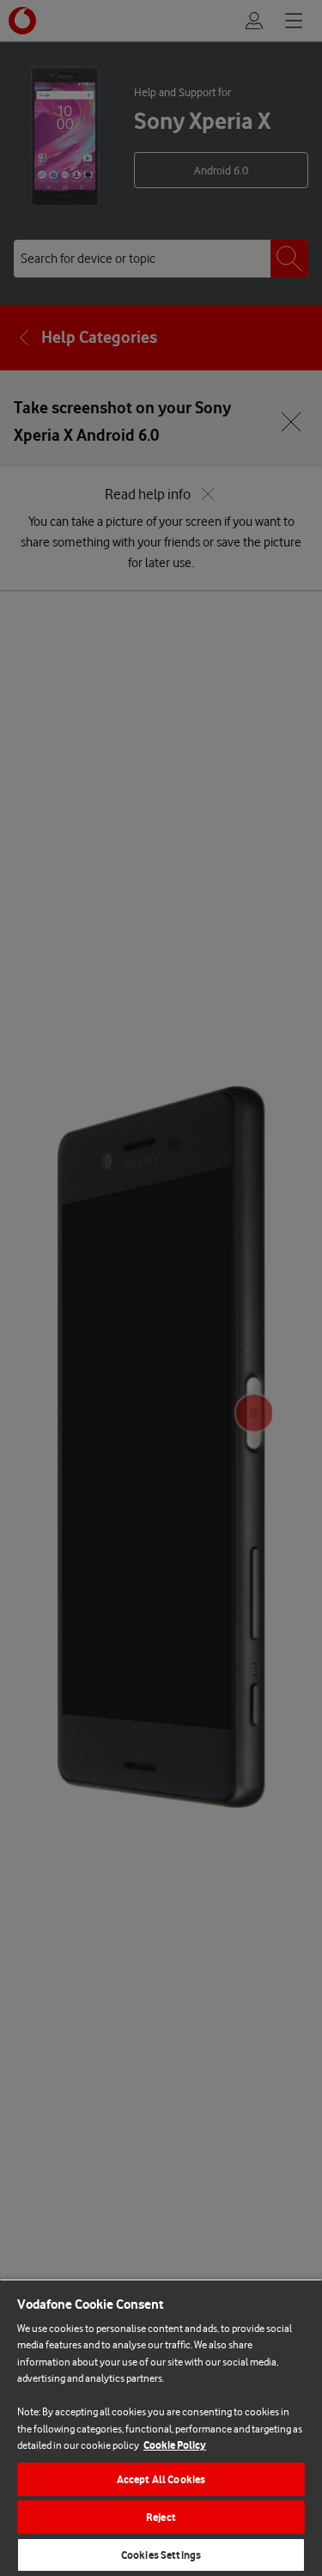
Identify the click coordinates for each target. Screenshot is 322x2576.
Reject (161, 2517)
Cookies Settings (161, 2555)
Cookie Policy (175, 2445)
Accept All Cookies (161, 2479)
